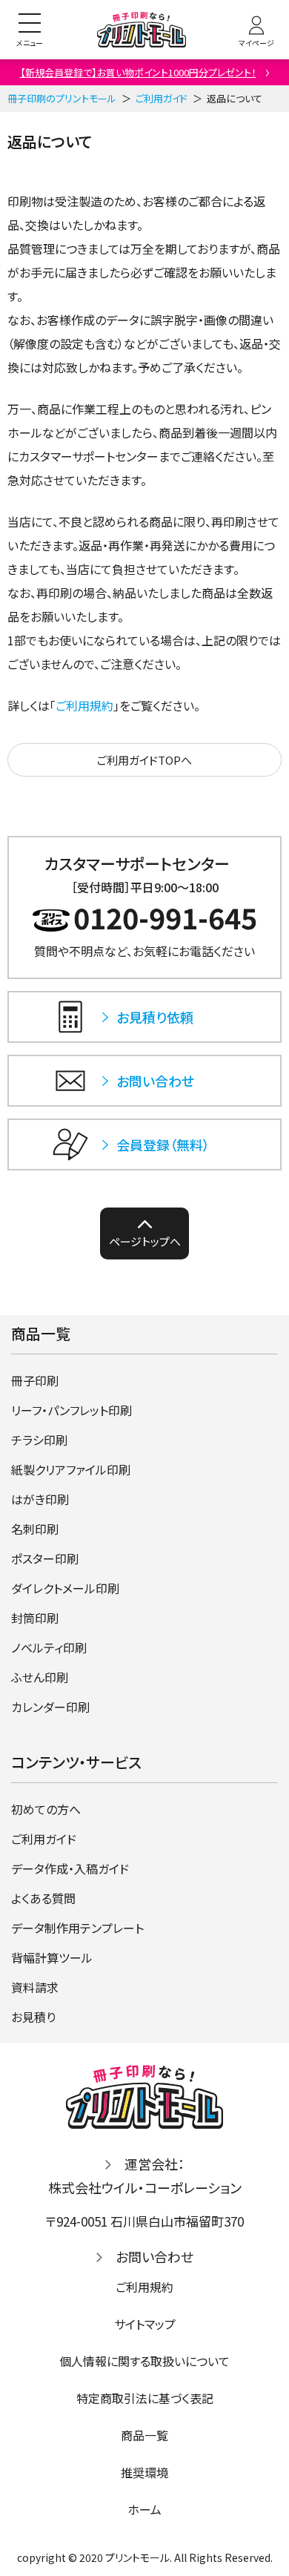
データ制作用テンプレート (77, 1928)
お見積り (33, 2017)
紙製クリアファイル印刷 (71, 1469)
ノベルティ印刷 (49, 1647)
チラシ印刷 (39, 1440)
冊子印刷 (35, 1380)
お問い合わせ (155, 2256)
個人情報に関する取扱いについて (144, 2361)
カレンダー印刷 (50, 1707)
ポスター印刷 (45, 1558)
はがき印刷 (40, 1499)
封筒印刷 (35, 1618)
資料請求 (35, 1987)
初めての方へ (46, 1809)
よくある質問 (43, 1898)
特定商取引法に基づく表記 (145, 2398)
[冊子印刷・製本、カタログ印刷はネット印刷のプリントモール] (142, 30)
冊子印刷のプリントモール (62, 98)
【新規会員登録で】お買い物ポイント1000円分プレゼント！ (138, 72)
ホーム (144, 2509)
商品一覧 (144, 2435)
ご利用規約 (84, 705)
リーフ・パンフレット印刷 (72, 1410)
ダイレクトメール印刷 (65, 1588)
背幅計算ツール (52, 1957)
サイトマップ (145, 2324)
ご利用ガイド (162, 98)
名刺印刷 (35, 1529)
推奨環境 (144, 2472)
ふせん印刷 (40, 1677)
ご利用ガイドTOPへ (144, 760)
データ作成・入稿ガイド (70, 1868)
